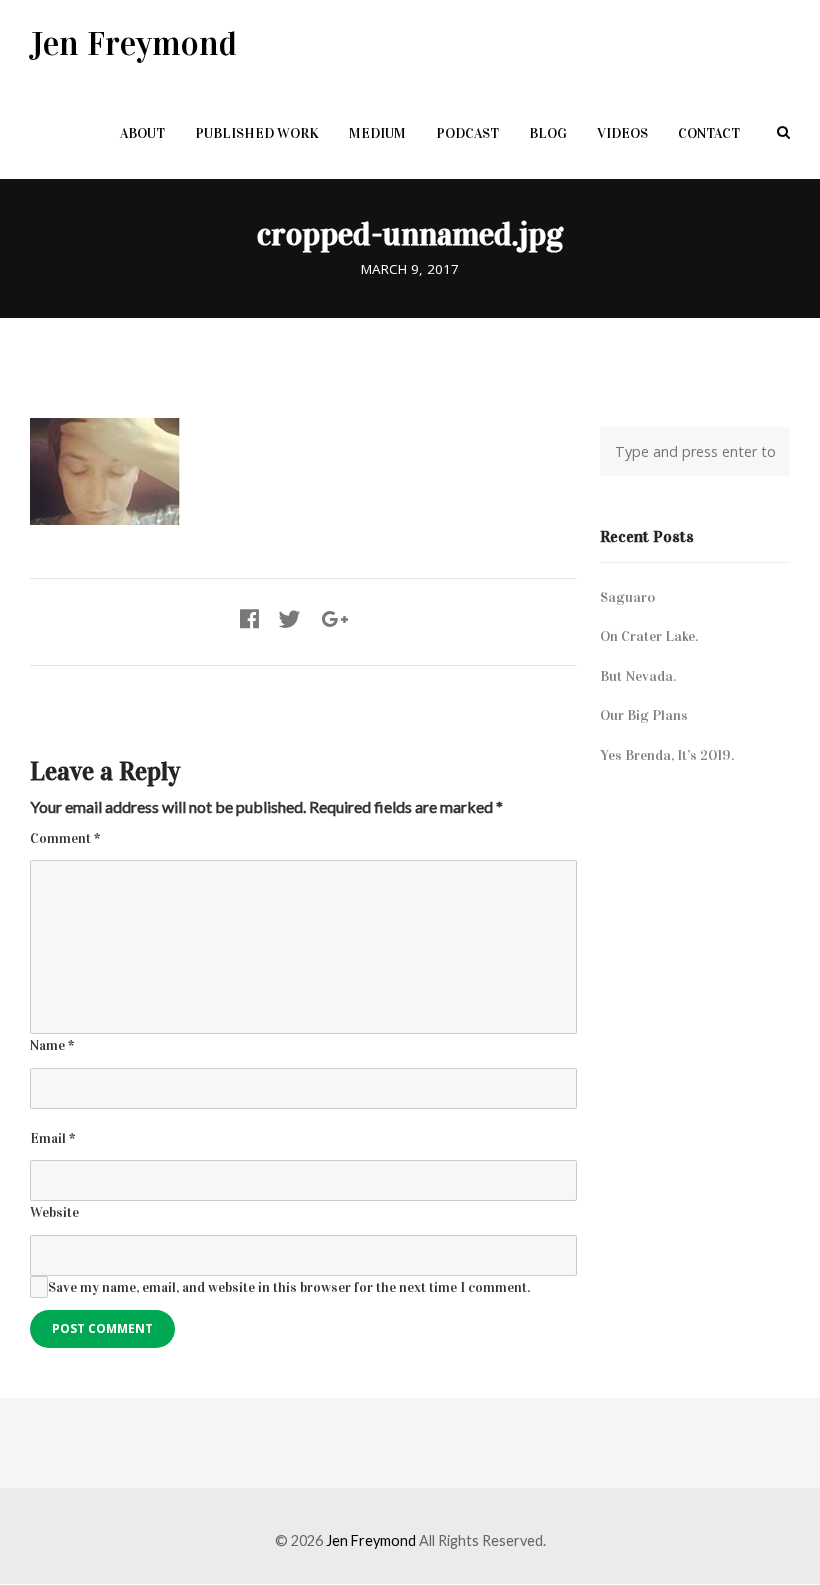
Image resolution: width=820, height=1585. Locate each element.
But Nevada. (638, 676)
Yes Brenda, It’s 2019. (667, 755)
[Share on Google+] (334, 620)
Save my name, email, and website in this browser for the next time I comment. (289, 1287)
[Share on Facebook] (249, 620)
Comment (65, 838)
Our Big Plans (644, 715)
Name (52, 1045)
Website (54, 1212)
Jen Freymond (133, 44)
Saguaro (627, 597)
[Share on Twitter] (290, 620)
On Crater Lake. (649, 636)
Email (52, 1138)
